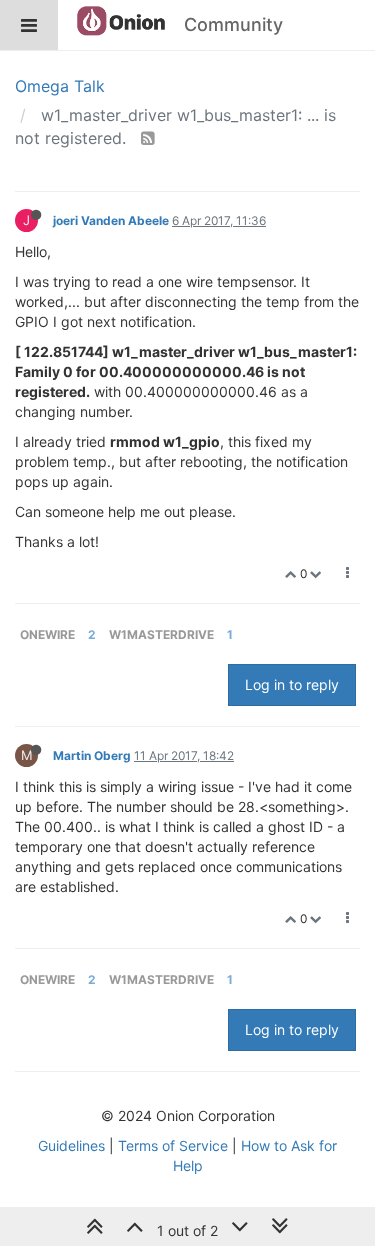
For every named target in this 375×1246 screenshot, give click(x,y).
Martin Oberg (92, 755)
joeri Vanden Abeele (111, 220)
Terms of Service (173, 1145)
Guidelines (71, 1145)
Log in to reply (292, 684)
